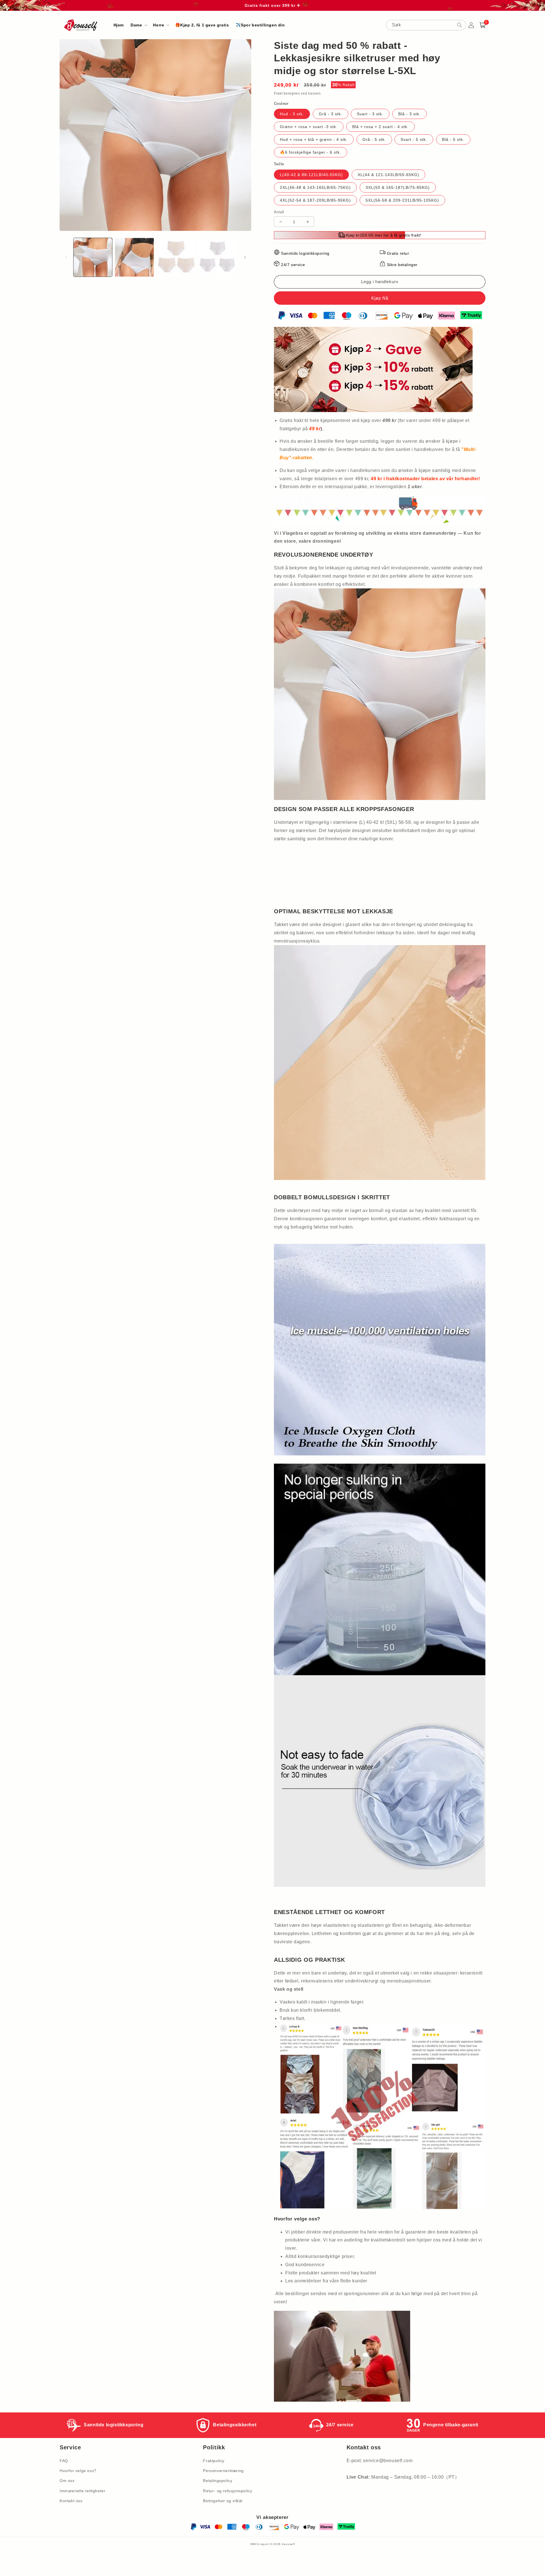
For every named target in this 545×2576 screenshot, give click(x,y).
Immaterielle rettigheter (82, 2491)
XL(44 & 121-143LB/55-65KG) (388, 175)
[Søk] (460, 25)
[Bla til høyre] (245, 257)
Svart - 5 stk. (414, 139)
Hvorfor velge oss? (78, 2471)
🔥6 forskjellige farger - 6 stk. (311, 152)
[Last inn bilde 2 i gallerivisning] (134, 257)
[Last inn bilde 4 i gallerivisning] (217, 257)
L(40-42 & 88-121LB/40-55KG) (311, 175)
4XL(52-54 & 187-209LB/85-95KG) (315, 200)
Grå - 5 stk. (374, 139)
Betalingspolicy (218, 2481)
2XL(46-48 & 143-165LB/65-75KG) (315, 187)
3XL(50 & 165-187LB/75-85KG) (398, 187)
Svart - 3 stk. (370, 114)
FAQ (64, 2461)
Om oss (67, 2481)
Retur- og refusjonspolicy (228, 2491)
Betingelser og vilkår (223, 2501)
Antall (279, 212)
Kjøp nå (380, 298)
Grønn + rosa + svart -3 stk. (309, 127)
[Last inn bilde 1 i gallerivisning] (93, 257)
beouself (288, 2544)
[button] (138, 25)
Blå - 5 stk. (453, 139)
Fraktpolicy (214, 2461)
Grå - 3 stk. (331, 114)
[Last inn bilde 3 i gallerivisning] (176, 257)
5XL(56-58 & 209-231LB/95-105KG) (402, 200)
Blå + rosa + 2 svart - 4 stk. (381, 127)
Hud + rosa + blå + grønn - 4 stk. (314, 139)
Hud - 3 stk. (292, 114)
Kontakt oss (71, 2501)
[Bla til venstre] (66, 257)
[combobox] (426, 25)
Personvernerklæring (223, 2471)
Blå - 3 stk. (409, 114)
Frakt (278, 93)
